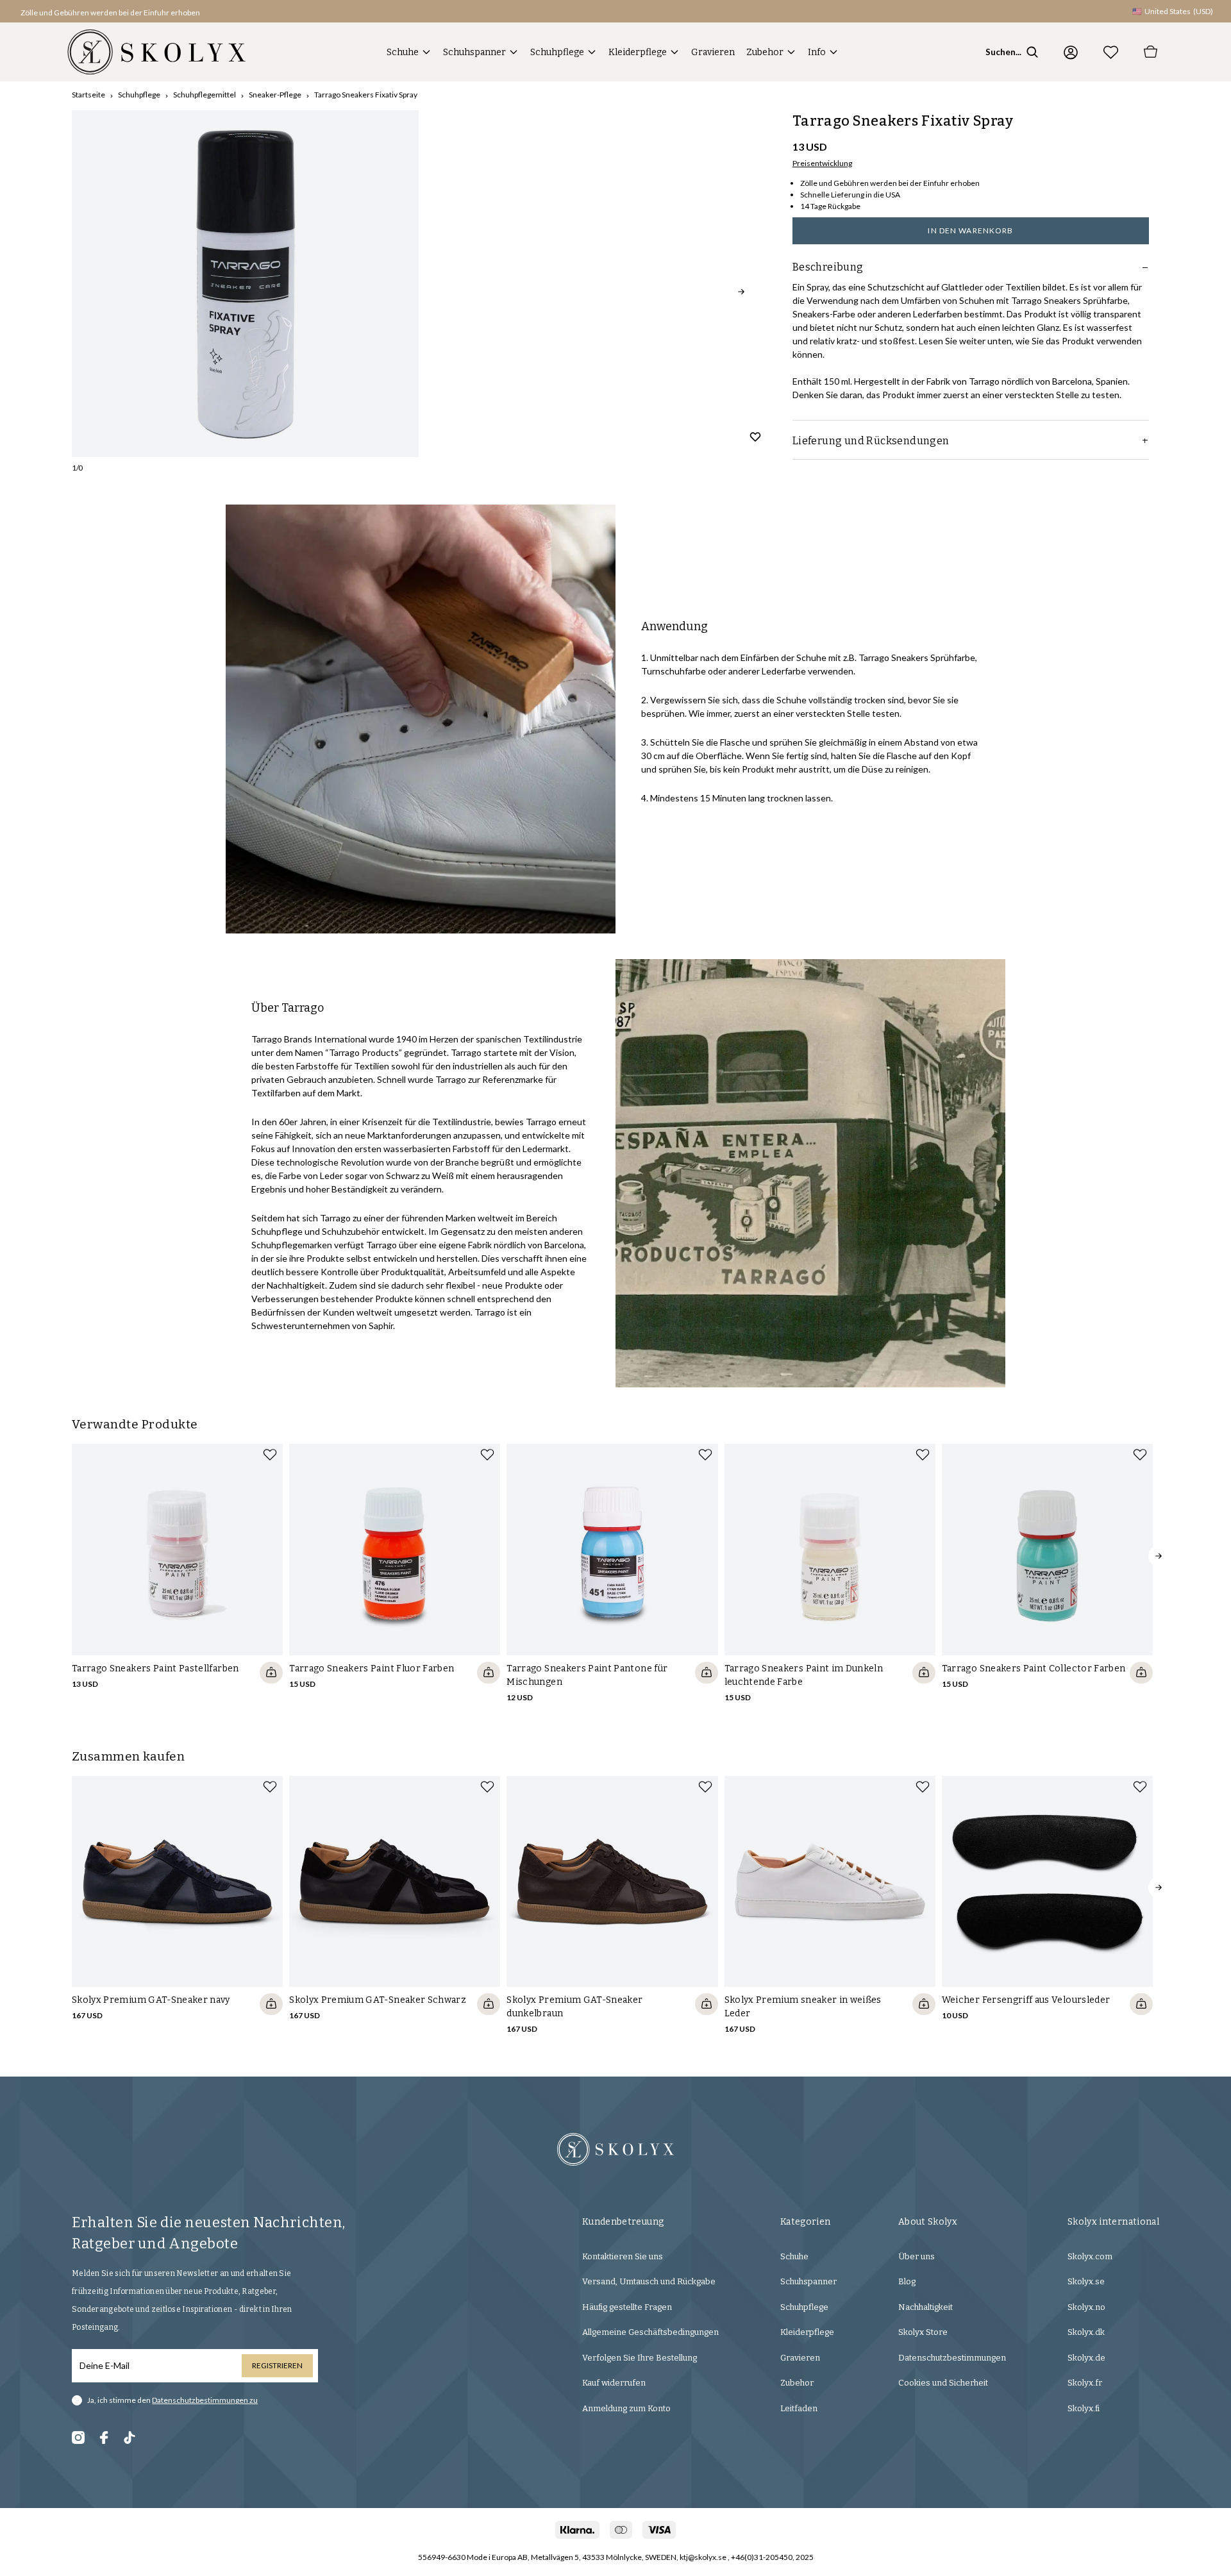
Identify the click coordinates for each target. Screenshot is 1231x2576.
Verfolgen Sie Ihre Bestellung (640, 2358)
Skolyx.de (1086, 2358)
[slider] (245, 284)
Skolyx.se (1086, 2281)
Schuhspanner (474, 52)
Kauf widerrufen (614, 2383)
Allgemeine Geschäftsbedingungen (650, 2332)
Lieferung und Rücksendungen (871, 441)
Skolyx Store (923, 2332)
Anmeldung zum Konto (626, 2408)
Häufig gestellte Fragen (627, 2307)
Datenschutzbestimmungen (952, 2358)
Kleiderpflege (638, 52)
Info (817, 52)
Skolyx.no (1086, 2307)
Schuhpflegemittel (205, 95)
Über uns (917, 2256)
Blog (907, 2281)
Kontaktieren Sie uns (623, 2256)
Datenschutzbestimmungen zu (205, 2400)
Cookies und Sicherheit (943, 2383)
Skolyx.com (1090, 2256)
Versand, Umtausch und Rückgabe (649, 2281)
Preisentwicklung (822, 163)
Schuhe (403, 52)
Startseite (88, 95)
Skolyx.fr (1085, 2383)
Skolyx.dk (1086, 2332)
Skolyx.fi (1084, 2408)
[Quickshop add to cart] (271, 1673)
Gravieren (713, 52)
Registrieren (277, 2365)
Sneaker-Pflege (275, 95)
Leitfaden (799, 2408)
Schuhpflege (557, 52)
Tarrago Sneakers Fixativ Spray (366, 95)
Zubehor (765, 52)
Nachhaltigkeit (925, 2307)
